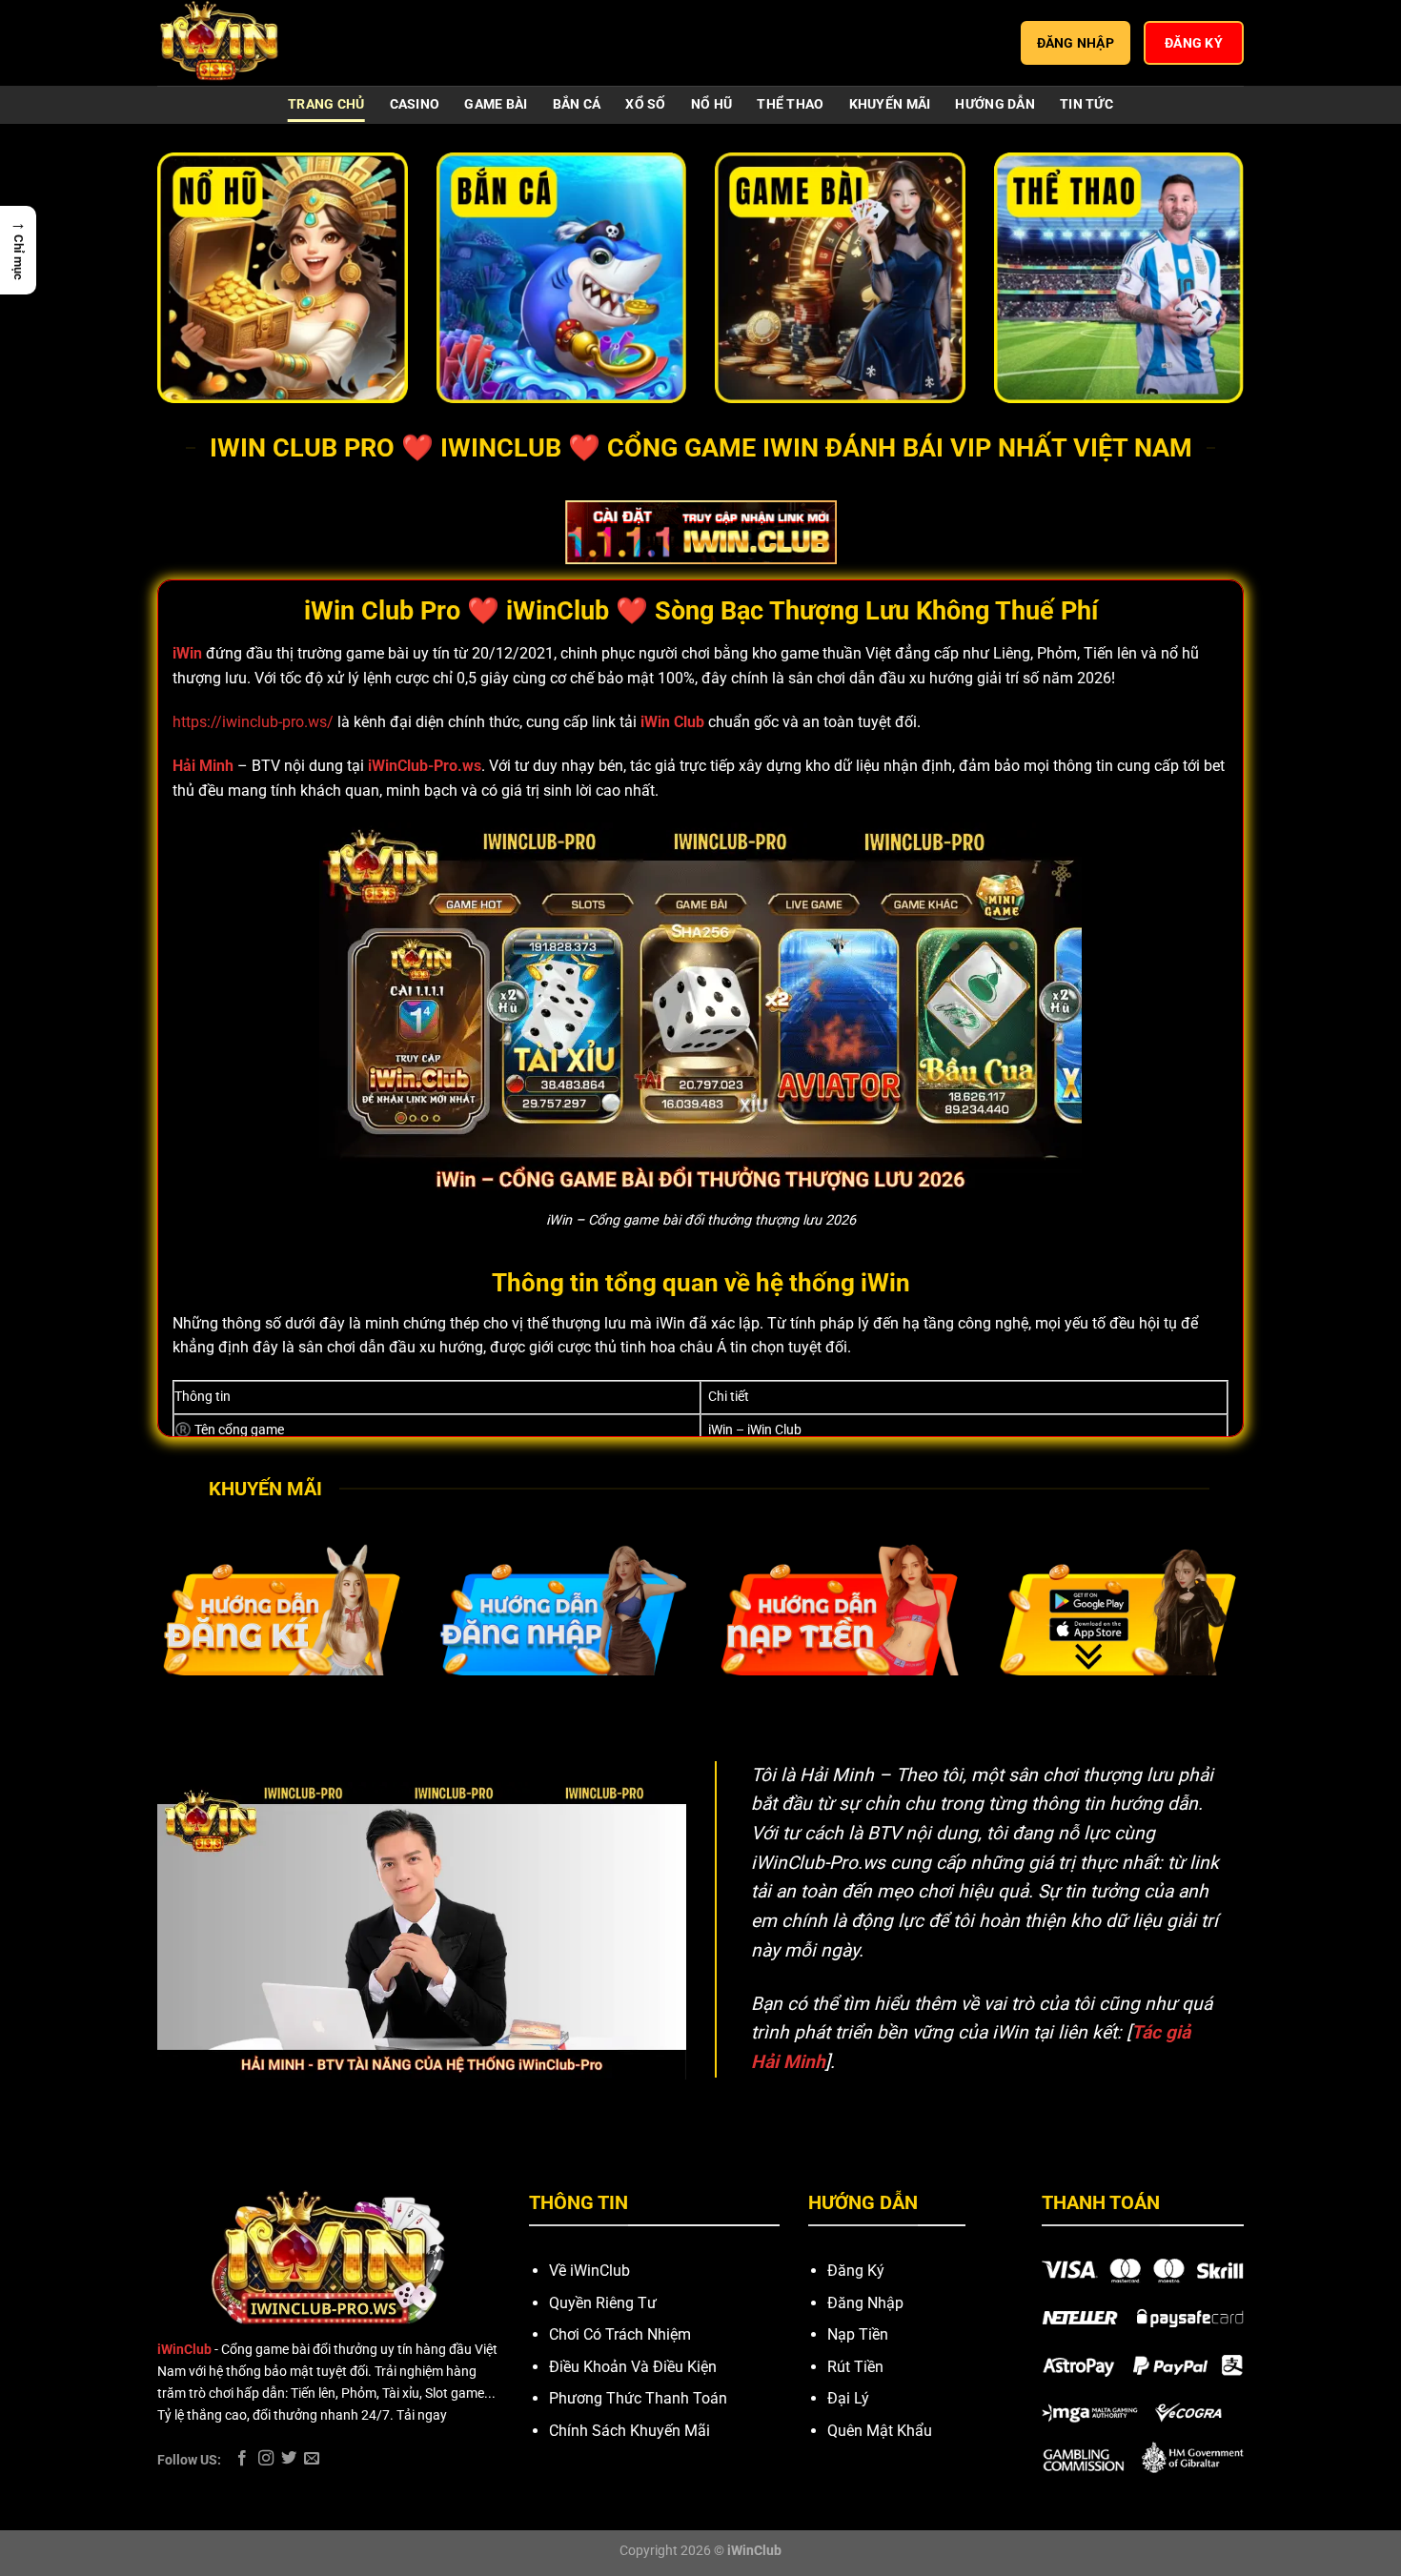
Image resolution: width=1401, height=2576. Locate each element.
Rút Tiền (855, 2367)
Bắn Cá (577, 104)
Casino (415, 104)
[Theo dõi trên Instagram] (266, 2459)
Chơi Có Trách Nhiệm (620, 2334)
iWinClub (184, 2350)
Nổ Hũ (711, 104)
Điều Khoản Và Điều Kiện (633, 2367)
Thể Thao (790, 104)
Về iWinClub (589, 2271)
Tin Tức (1086, 104)
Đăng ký (1194, 43)
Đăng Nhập (865, 2303)
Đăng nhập (1076, 43)
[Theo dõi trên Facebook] (242, 2459)
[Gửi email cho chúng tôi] (312, 2459)
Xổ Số (645, 104)
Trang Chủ (326, 104)
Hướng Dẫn (995, 104)
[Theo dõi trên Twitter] (289, 2459)
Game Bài (496, 104)
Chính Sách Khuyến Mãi (629, 2431)
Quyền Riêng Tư (603, 2303)
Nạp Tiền (858, 2334)
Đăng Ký (856, 2271)
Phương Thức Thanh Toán (638, 2398)
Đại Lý (848, 2398)
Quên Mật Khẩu (880, 2431)
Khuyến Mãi (890, 104)
